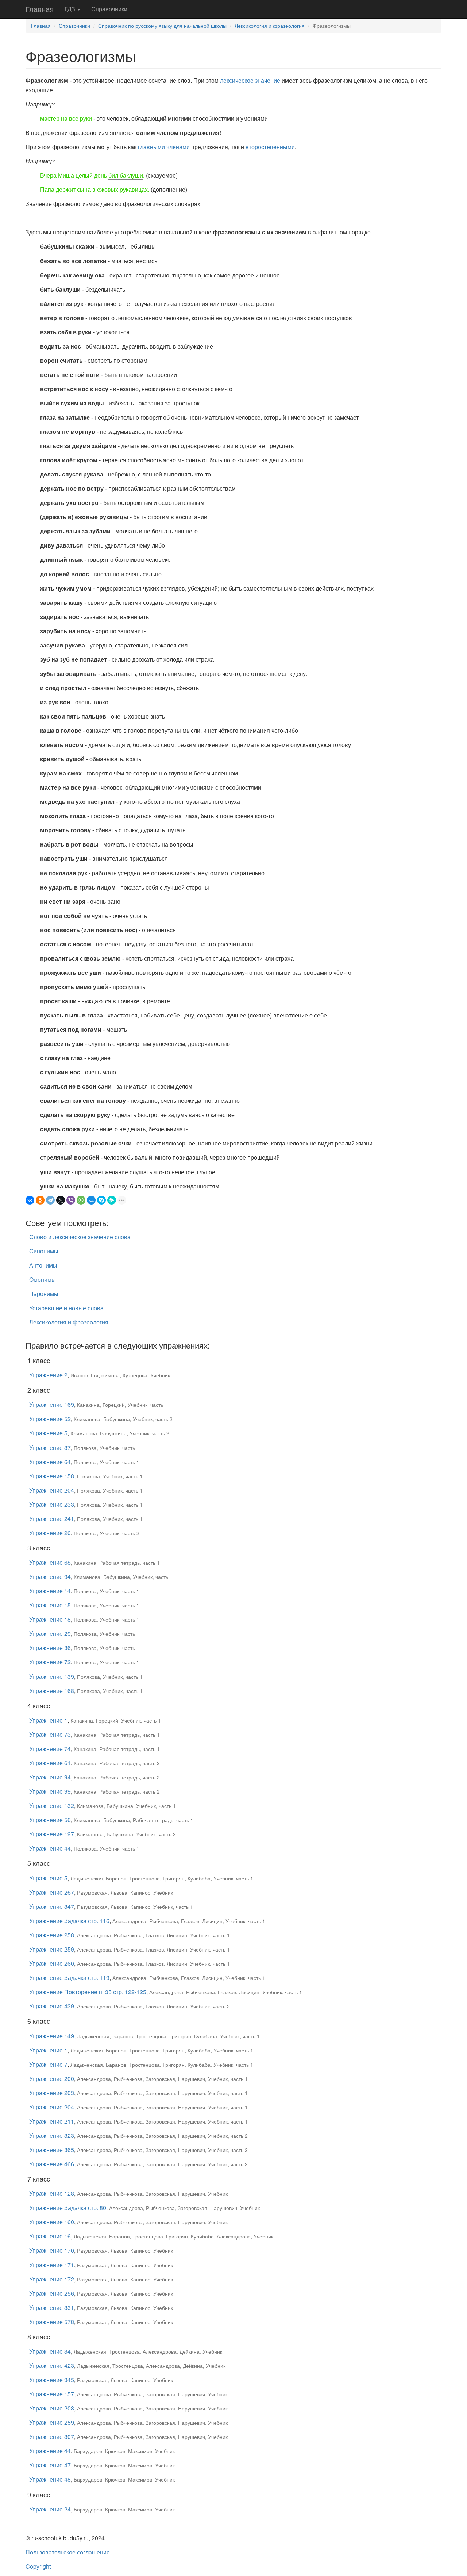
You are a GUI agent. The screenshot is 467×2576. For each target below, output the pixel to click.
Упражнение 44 (50, 1848)
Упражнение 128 (52, 2193)
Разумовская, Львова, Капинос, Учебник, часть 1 (135, 1907)
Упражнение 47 (50, 2465)
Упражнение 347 (52, 1906)
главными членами (164, 147)
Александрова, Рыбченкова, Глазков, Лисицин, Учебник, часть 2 (153, 2006)
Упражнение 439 (52, 2006)
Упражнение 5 (48, 1433)
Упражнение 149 (52, 2036)
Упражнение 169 (52, 1404)
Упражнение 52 (50, 1419)
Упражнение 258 (52, 1935)
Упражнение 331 (52, 2307)
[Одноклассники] (40, 1200)
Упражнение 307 (52, 2437)
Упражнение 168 (52, 1691)
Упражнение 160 (52, 2222)
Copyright (38, 2566)
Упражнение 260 (52, 1963)
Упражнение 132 (52, 1805)
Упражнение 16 (50, 2236)
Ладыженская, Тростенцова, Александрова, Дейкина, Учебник (148, 2351)
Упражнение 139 (52, 1676)
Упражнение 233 (52, 1504)
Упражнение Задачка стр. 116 (69, 1921)
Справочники (109, 9)
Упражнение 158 (52, 1476)
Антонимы (43, 1265)
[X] (61, 1200)
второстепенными (270, 147)
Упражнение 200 (52, 2079)
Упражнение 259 (52, 1949)
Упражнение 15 (50, 1605)
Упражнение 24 (50, 2509)
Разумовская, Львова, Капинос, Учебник (125, 1892)
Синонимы (44, 1251)
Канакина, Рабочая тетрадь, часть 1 (117, 1563)
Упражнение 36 (50, 1648)
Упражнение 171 (52, 2265)
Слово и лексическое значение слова (80, 1237)
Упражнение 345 (52, 2380)
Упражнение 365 (52, 2150)
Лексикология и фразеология (270, 26)
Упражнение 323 (52, 2135)
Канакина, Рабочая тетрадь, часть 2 (117, 1763)
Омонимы (43, 1279)
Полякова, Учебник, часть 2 (107, 1533)
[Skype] (101, 1200)
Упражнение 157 (52, 2394)
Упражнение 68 (50, 1562)
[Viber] (71, 1200)
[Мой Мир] (91, 1200)
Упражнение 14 (50, 1591)
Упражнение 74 (50, 1749)
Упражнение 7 (48, 2064)
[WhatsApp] (81, 1200)
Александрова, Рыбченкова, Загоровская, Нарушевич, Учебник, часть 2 (162, 2136)
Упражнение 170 (52, 2250)
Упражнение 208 (52, 2408)
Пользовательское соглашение (68, 2552)
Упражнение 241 (52, 1519)
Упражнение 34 (50, 2351)
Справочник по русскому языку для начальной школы (162, 26)
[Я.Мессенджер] (112, 1200)
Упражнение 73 (50, 1734)
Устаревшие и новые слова (66, 1308)
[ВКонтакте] (30, 1200)
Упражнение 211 (52, 2121)
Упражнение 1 (48, 1720)
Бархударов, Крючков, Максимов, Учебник (124, 2451)
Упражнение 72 (50, 1662)
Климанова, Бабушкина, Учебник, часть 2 (123, 1419)
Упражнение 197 (52, 1834)
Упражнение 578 (52, 2322)
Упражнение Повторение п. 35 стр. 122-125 (88, 1992)
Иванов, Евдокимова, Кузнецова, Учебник (120, 1375)
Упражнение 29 (50, 1633)
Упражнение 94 (50, 1577)
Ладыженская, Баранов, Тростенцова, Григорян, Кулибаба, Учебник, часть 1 (162, 1878)
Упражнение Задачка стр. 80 (68, 2208)
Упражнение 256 (52, 2293)
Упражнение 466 (52, 2164)
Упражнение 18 (50, 1619)
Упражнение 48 (50, 2479)
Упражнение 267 (52, 1892)
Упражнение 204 (52, 1490)
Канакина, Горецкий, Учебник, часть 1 (122, 1405)
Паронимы (44, 1294)
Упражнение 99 (50, 1791)
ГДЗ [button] (71, 9)
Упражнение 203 (52, 2093)
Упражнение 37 (50, 1447)
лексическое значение (250, 80)
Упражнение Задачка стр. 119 (69, 1978)
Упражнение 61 (50, 1763)
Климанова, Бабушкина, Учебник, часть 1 (123, 1577)
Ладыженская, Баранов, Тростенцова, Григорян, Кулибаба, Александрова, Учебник (173, 2236)
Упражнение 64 (50, 1462)
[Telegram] (50, 1200)
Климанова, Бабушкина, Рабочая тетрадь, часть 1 (134, 1820)
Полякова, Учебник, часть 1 (107, 1448)
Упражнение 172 (52, 2279)
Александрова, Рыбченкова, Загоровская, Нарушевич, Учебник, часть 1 (162, 2079)
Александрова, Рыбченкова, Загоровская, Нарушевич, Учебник (152, 2194)
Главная (40, 9)
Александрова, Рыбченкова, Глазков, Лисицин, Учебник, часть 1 (189, 1921)
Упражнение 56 (50, 1820)
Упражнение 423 (52, 2365)
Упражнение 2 (48, 1375)
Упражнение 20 (50, 1533)
